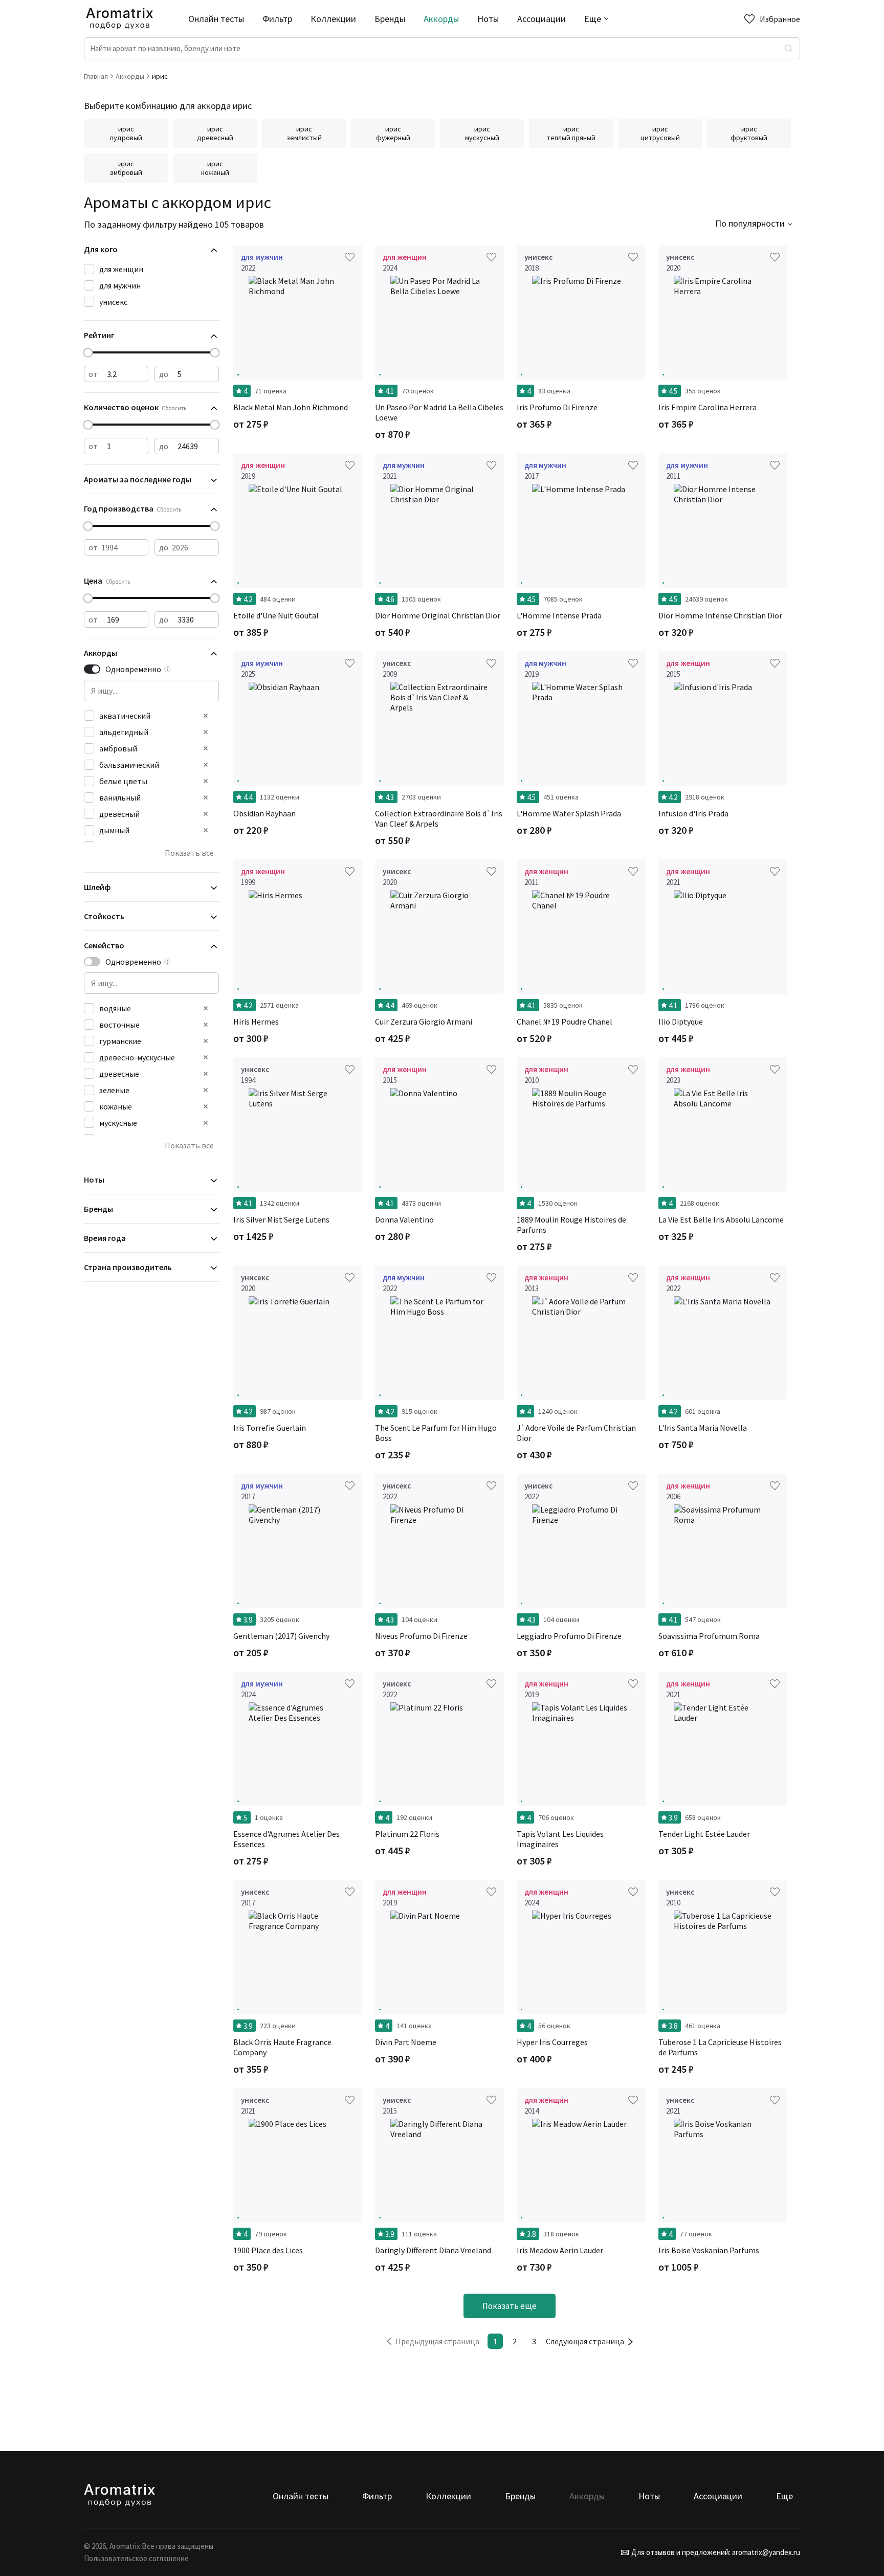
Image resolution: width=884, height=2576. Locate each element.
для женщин (121, 269)
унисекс (113, 302)
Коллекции (333, 19)
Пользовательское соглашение (136, 2558)
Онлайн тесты (216, 19)
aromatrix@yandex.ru (765, 2552)
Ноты (488, 19)
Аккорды (441, 19)
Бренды (390, 19)
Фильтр (277, 19)
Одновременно (133, 669)
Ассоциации (542, 19)
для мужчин (120, 285)
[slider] (88, 353)
